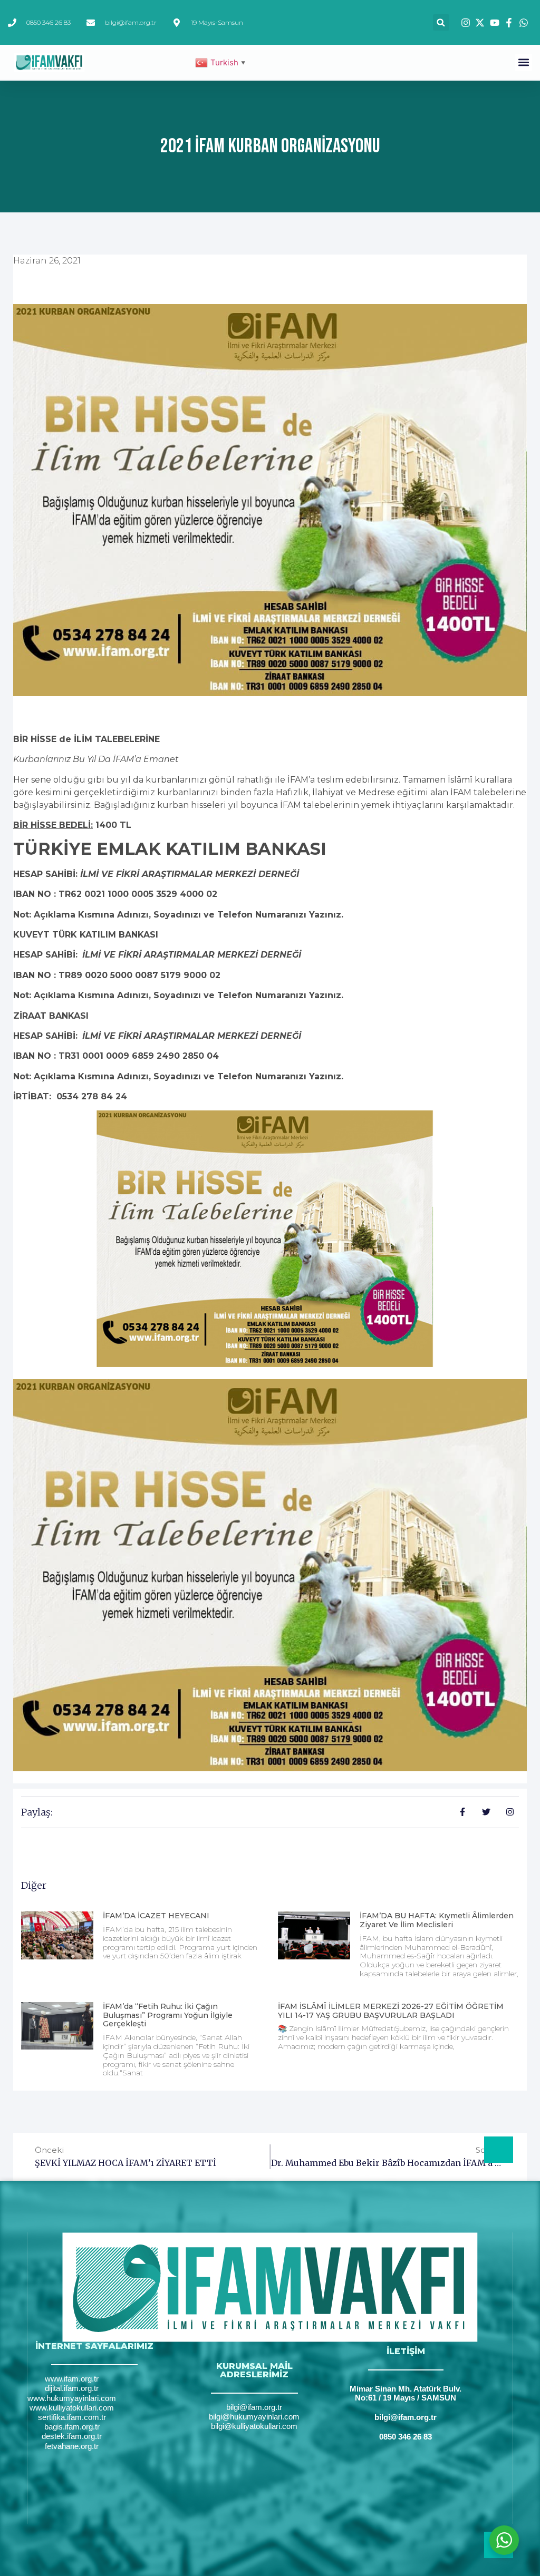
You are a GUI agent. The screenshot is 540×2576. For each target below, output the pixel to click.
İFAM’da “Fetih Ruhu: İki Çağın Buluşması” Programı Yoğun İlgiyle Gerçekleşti (168, 2015)
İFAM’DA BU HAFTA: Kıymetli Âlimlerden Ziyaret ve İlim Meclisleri (437, 1920)
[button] (441, 22)
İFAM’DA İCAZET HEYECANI (156, 1916)
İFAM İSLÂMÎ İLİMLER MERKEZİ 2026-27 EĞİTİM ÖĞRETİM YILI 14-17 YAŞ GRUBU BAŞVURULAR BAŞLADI (391, 2011)
